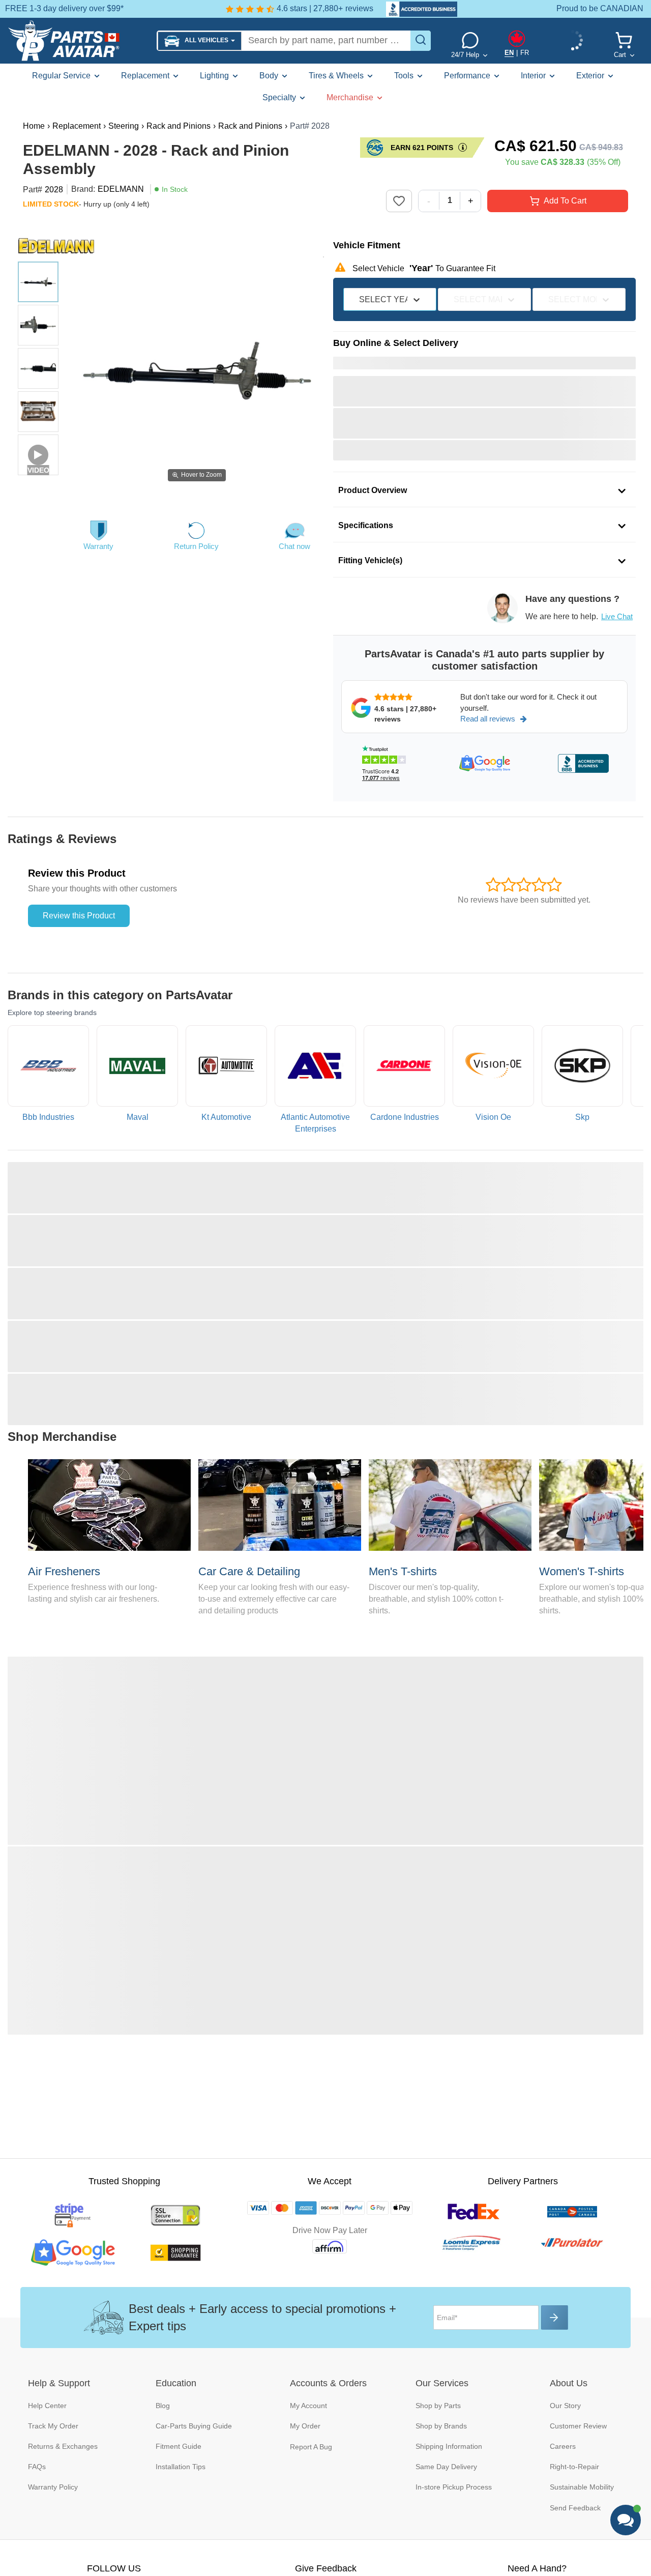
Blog (163, 2406)
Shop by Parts (438, 2406)
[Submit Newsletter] (555, 2318)
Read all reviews (488, 719)
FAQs (37, 2467)
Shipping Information (449, 2446)
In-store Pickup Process (454, 2487)
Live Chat (617, 616)
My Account (308, 2406)
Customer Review (578, 2426)
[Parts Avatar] (78, 41)
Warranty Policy (53, 2487)
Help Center (47, 2406)
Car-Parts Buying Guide (194, 2426)
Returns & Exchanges (63, 2446)
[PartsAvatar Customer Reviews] (417, 9)
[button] (200, 41)
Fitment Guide (179, 2446)
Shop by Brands (441, 2426)
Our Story (565, 2406)
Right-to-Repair (574, 2467)
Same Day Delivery (446, 2467)
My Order (305, 2426)
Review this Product (79, 916)
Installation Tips (181, 2467)
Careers (563, 2446)
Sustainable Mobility (582, 2487)
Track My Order (53, 2426)
